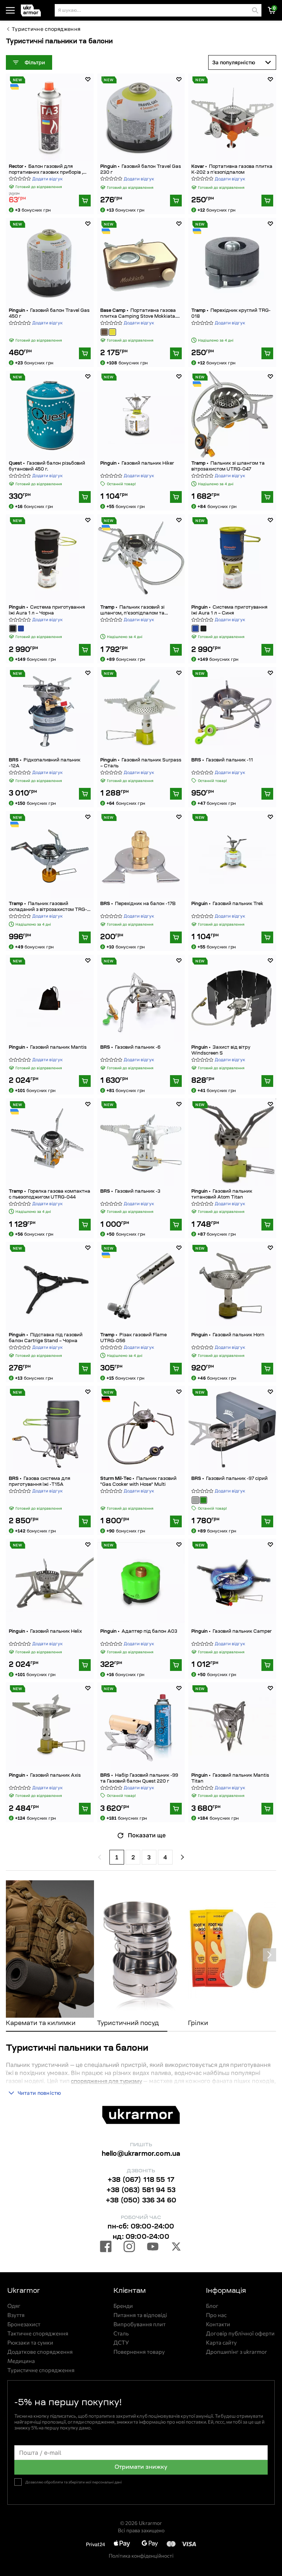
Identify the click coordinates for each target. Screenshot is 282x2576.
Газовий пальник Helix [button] (45, 1632)
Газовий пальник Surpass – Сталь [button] (141, 763)
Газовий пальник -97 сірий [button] (229, 1479)
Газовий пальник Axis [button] (45, 1776)
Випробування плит (140, 2324)
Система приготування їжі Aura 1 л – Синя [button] (229, 610)
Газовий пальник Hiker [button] (137, 464)
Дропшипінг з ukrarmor (236, 2352)
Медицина (21, 2361)
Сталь (121, 2333)
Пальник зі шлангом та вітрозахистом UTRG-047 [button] (228, 466)
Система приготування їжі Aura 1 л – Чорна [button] (47, 610)
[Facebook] (106, 2248)
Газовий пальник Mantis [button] (48, 1048)
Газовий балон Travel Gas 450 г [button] (49, 314)
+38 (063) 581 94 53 (141, 2191)
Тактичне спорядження (38, 2333)
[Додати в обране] (88, 79)
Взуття (16, 2315)
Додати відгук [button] (48, 179)
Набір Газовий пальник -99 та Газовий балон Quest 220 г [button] (139, 1779)
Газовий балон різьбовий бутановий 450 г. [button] (47, 466)
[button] (36, 10)
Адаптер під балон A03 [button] (139, 1632)
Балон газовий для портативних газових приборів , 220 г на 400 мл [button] (46, 170)
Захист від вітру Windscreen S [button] (221, 1051)
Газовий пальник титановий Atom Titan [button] (222, 1195)
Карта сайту (221, 2343)
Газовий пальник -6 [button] (130, 1048)
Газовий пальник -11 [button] (222, 760)
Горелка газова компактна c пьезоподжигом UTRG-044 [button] (50, 1195)
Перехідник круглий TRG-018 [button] (231, 314)
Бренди (123, 2306)
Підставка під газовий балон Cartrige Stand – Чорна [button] (46, 1338)
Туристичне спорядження (46, 29)
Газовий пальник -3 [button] (130, 1192)
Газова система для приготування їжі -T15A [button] (39, 1482)
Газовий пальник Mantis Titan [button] (230, 1779)
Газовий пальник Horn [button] (228, 1335)
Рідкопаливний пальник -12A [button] (45, 763)
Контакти (218, 2324)
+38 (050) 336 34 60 (141, 2201)
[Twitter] (176, 2248)
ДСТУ (121, 2343)
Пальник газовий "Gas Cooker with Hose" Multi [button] (138, 1482)
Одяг (14, 2306)
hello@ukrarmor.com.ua (141, 2154)
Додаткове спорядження (40, 2352)
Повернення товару (139, 2352)
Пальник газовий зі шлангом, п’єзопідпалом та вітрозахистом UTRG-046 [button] (132, 611)
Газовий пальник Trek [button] (227, 904)
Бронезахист (24, 2324)
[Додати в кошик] (85, 201)
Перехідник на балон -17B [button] (138, 904)
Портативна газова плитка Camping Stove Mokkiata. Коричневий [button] (138, 314)
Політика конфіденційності (141, 2556)
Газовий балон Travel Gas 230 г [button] (141, 170)
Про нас (216, 2315)
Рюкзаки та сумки (30, 2343)
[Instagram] (129, 2248)
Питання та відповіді (140, 2315)
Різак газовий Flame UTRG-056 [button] (133, 1338)
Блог (212, 2306)
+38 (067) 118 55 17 (141, 2180)
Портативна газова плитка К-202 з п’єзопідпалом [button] (232, 170)
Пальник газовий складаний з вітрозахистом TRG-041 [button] (48, 907)
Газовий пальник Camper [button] (232, 1632)
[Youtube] (153, 2248)
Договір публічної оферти (240, 2333)
